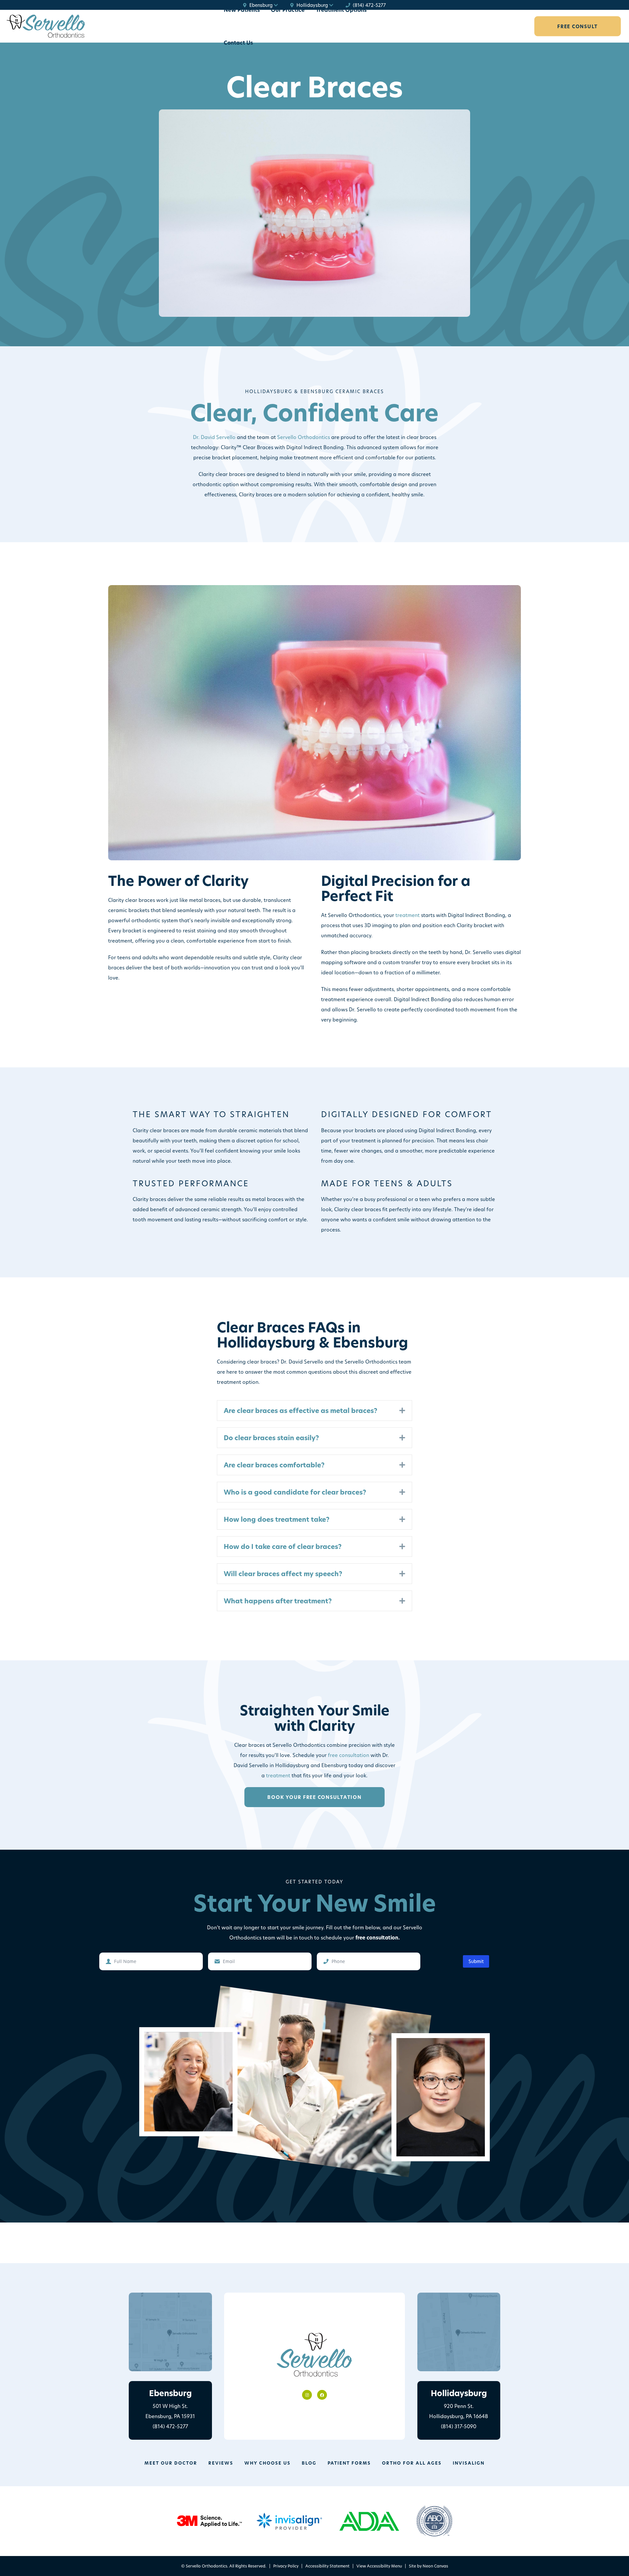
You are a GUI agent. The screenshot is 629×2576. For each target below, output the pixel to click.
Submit (476, 1961)
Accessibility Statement (327, 2566)
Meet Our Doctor (171, 2463)
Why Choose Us (267, 2463)
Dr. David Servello (214, 437)
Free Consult (578, 26)
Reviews (221, 2463)
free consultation (349, 1755)
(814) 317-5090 (459, 2426)
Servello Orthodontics (304, 437)
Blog (309, 2463)
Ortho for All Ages (412, 2463)
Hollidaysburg (312, 5)
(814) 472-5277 (369, 5)
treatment (408, 915)
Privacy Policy (286, 2566)
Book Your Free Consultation (314, 1797)
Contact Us (238, 43)
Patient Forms (349, 2463)
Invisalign (469, 2463)
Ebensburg (261, 5)
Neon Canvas (435, 2566)
